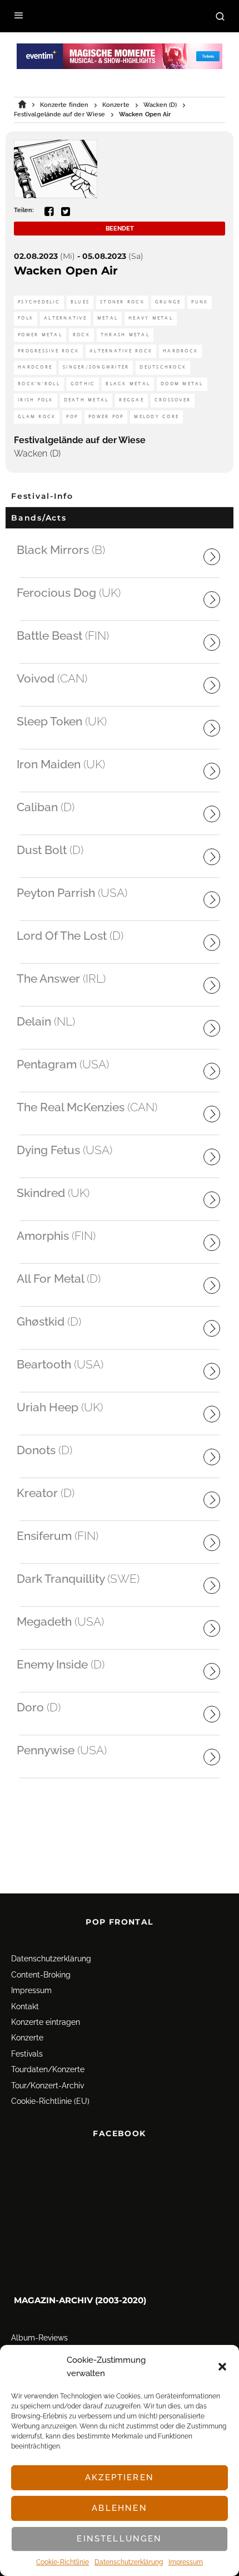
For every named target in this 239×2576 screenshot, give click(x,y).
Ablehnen (119, 2508)
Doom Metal (182, 384)
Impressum (186, 2562)
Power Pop (106, 417)
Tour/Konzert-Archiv (48, 2086)
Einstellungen (119, 2539)
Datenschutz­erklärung (129, 2562)
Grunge (168, 302)
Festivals (27, 2054)
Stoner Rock (122, 302)
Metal (108, 318)
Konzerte (27, 2038)
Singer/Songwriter (96, 367)
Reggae (131, 400)
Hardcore (35, 367)
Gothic (83, 384)
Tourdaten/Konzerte (48, 2069)
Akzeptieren (120, 2477)
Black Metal (128, 384)
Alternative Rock (121, 351)
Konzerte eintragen (46, 2022)
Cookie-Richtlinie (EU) (50, 2101)
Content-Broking (41, 1975)
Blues (80, 302)
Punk (200, 302)
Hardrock (180, 351)
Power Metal (40, 335)
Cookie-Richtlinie (63, 2562)
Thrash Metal (125, 335)
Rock (81, 335)
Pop (72, 417)
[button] (222, 2367)
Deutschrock (163, 367)
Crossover (173, 400)
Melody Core (156, 417)
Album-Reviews (39, 2338)
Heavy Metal (151, 318)
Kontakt (25, 2006)
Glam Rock (37, 417)
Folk (26, 318)
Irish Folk (36, 400)
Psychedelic (39, 302)
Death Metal (86, 400)
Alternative (65, 318)
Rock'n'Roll (39, 384)
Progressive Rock (48, 351)
